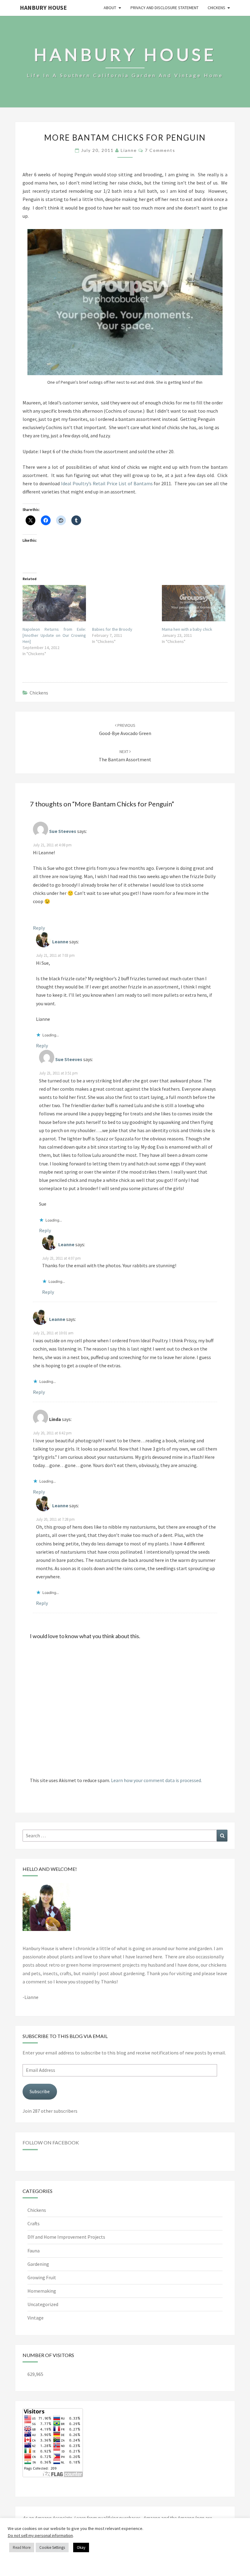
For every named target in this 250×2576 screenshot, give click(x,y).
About (110, 8)
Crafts (34, 2223)
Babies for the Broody (112, 629)
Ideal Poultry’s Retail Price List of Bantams (107, 483)
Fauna (34, 2251)
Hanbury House (43, 7)
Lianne (129, 150)
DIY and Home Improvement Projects (66, 2237)
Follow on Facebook (51, 2142)
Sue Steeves (63, 831)
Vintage (36, 2318)
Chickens (216, 8)
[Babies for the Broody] (124, 603)
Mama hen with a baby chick (187, 629)
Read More (22, 2547)
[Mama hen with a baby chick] (194, 603)
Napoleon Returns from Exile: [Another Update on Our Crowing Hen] (54, 635)
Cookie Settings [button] (52, 2547)
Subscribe (40, 2091)
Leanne (60, 942)
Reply (39, 928)
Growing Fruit (42, 2277)
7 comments (160, 150)
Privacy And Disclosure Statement (164, 8)
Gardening (38, 2264)
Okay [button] (81, 2547)
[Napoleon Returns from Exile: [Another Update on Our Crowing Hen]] (54, 603)
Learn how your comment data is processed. (156, 1780)
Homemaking (42, 2291)
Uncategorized (43, 2304)
